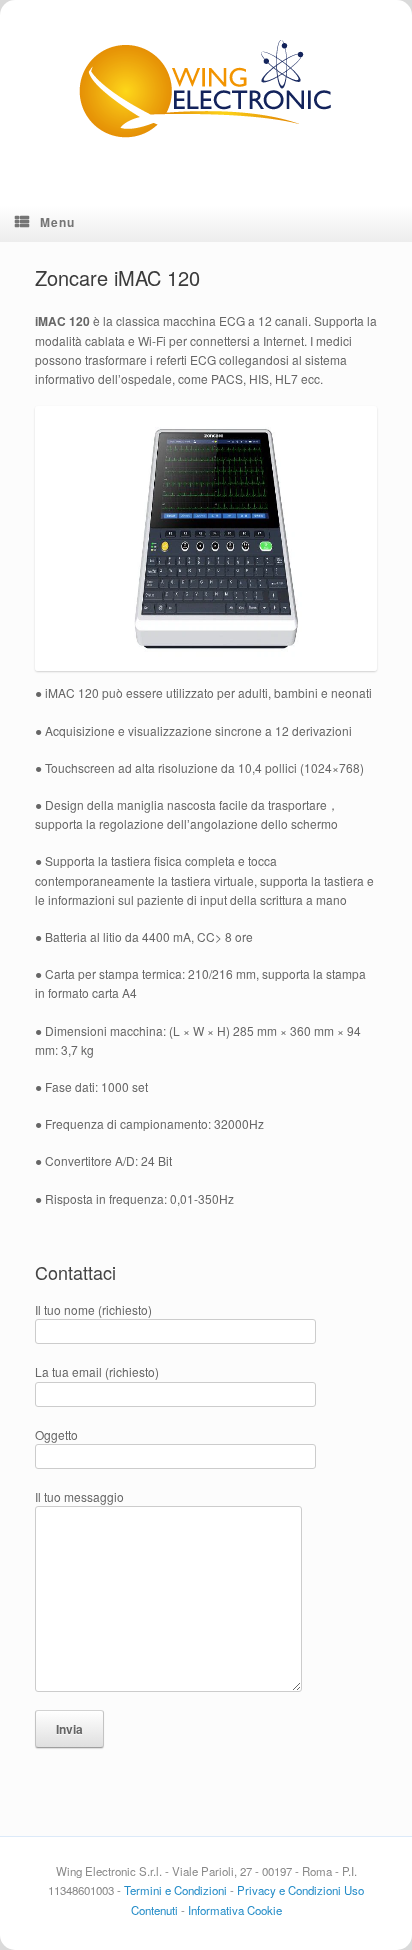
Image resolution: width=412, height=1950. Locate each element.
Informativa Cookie (235, 1910)
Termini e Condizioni (175, 1890)
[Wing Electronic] (206, 87)
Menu (57, 222)
